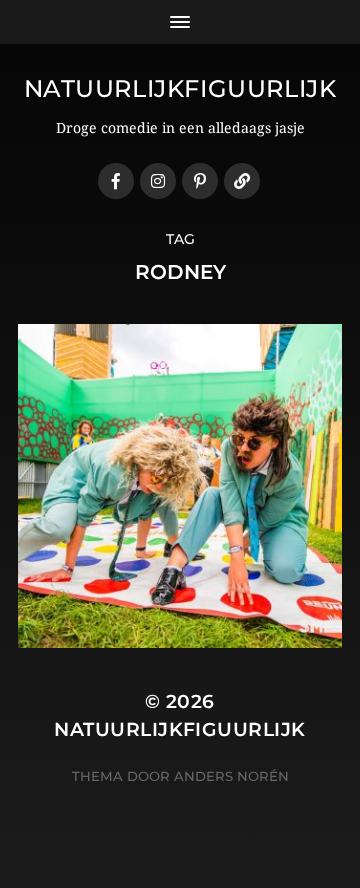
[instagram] (158, 181)
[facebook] (116, 181)
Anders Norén (231, 776)
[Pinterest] (200, 181)
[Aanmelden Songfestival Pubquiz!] (242, 181)
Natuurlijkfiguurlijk (180, 88)
